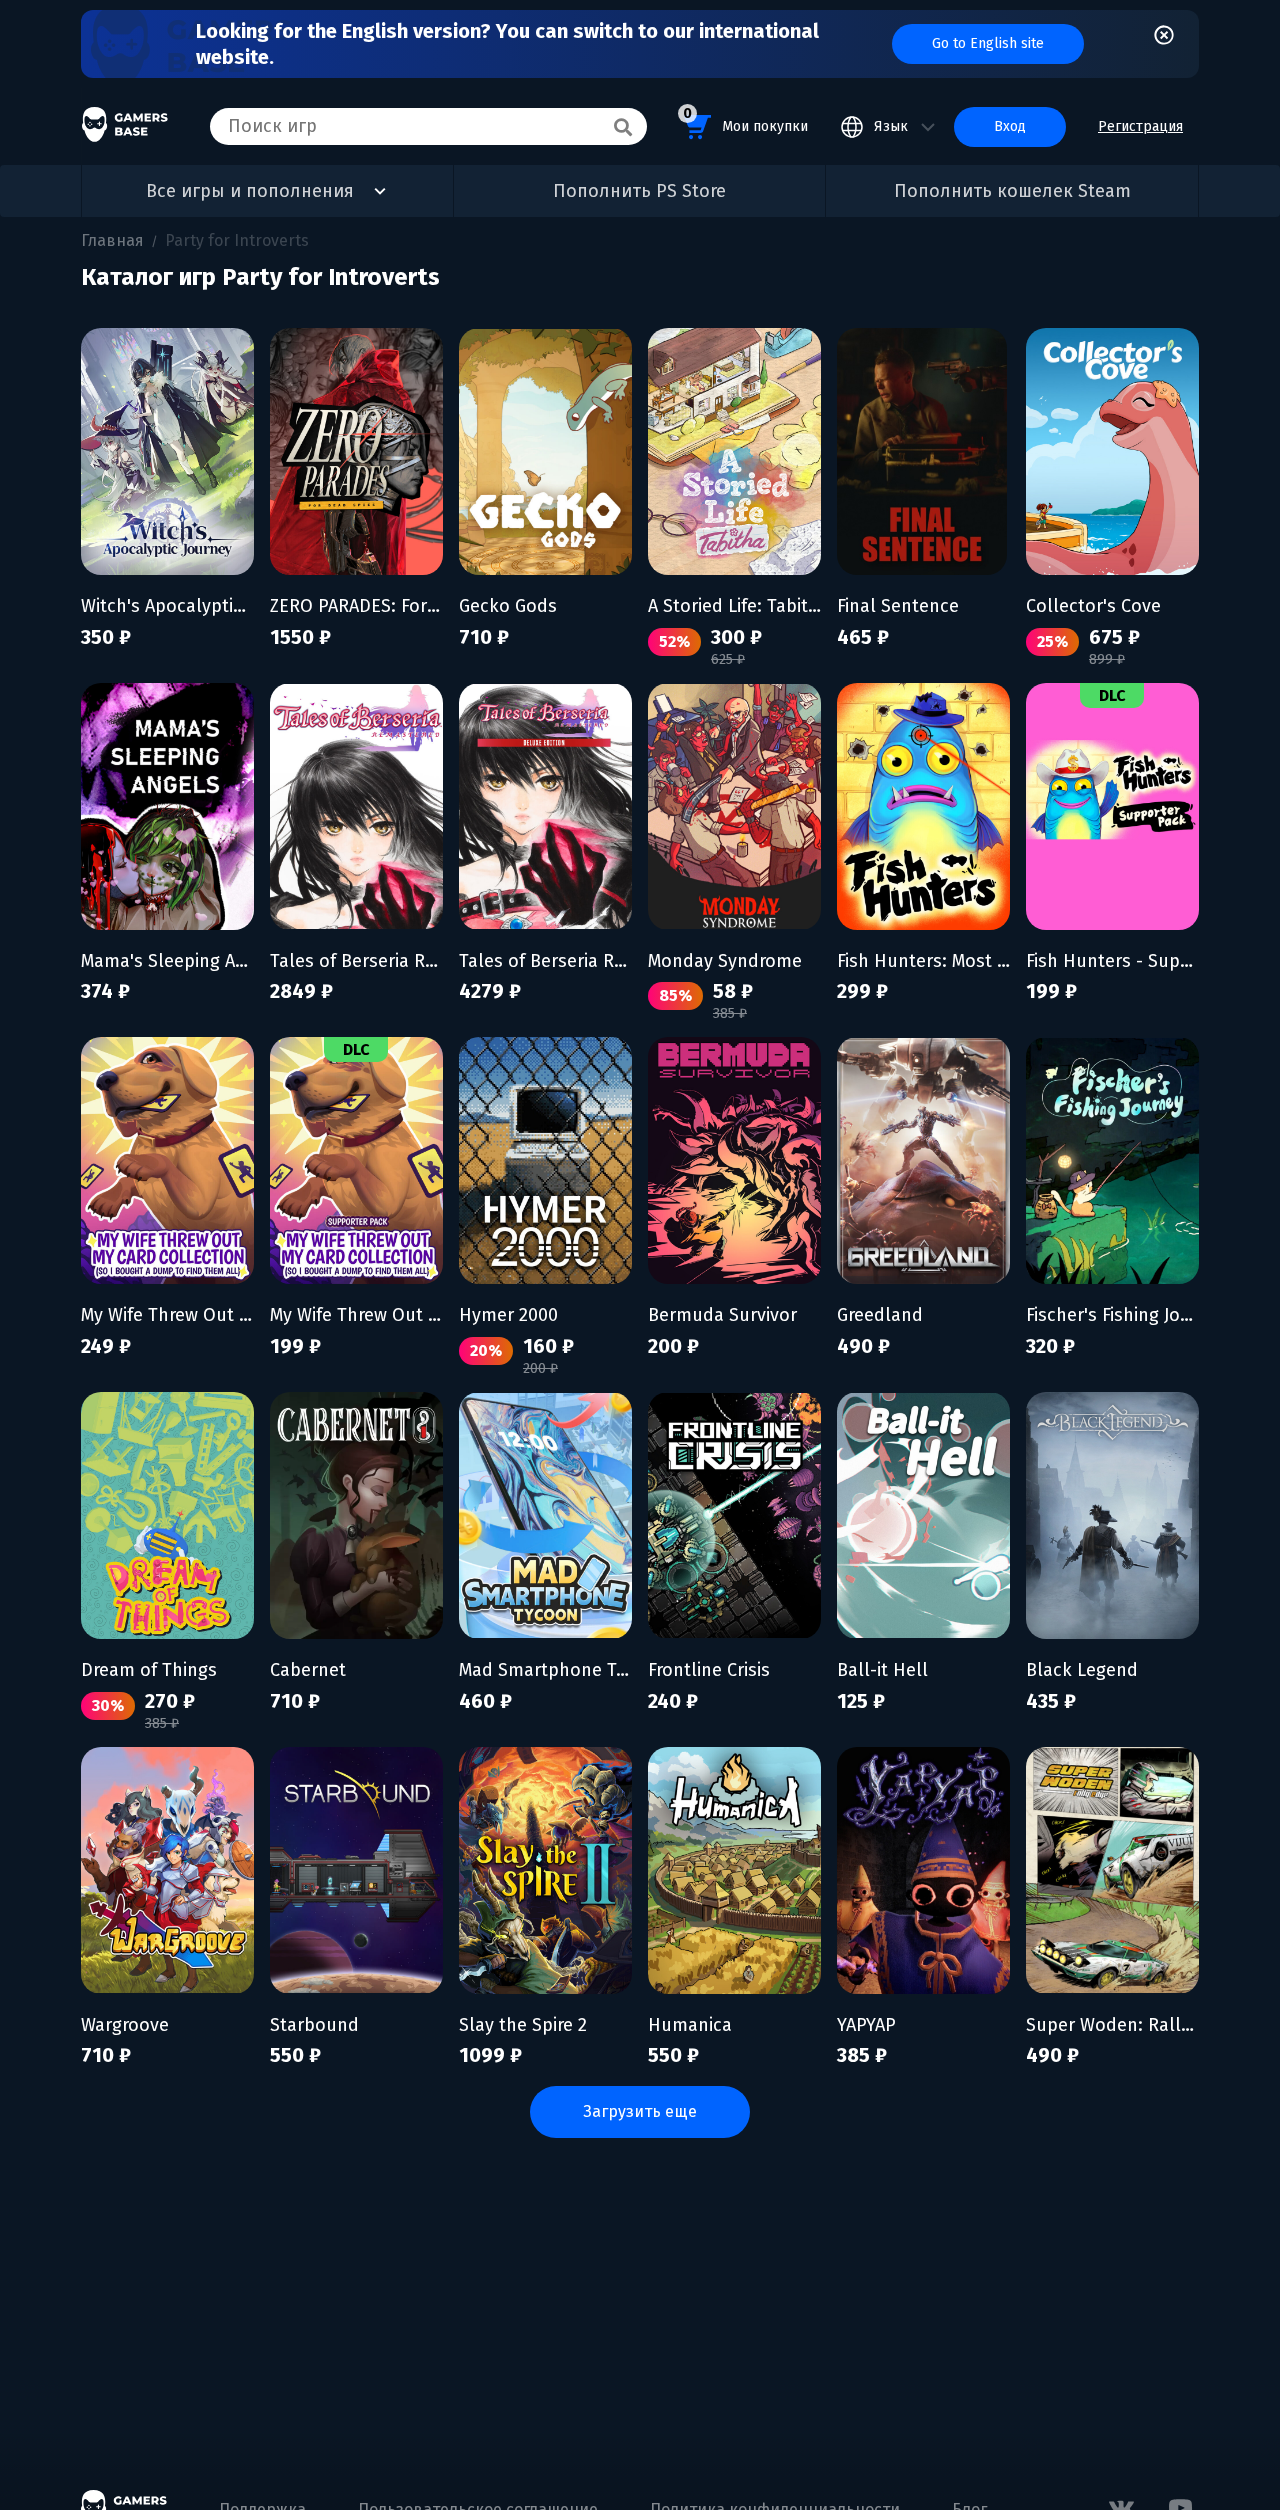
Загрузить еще (640, 2111)
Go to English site (988, 43)
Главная (112, 240)
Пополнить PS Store (639, 191)
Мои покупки (745, 120)
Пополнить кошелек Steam (1012, 191)
